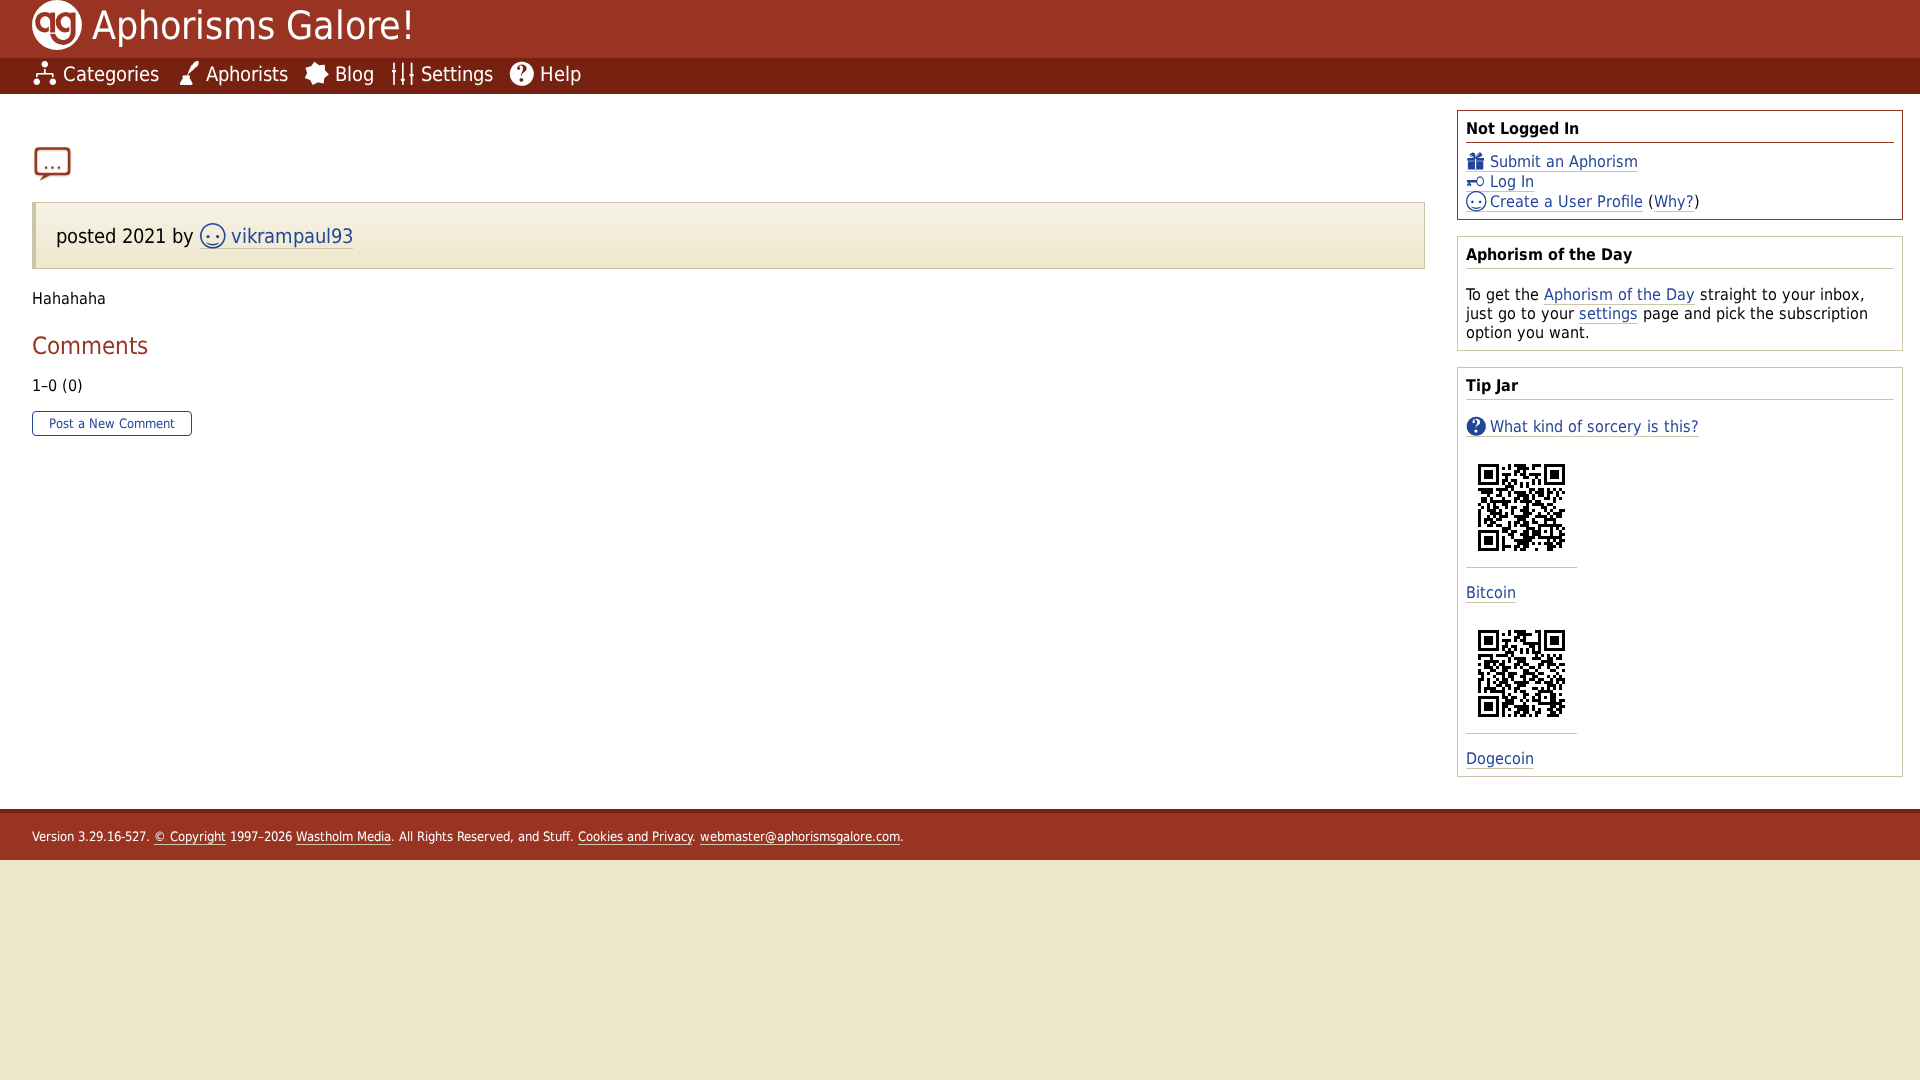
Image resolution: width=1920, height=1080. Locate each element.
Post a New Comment (112, 423)
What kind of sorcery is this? (1594, 426)
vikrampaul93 (292, 236)
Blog (354, 74)
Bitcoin (1491, 592)
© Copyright (190, 836)
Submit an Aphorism (1564, 161)
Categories (111, 74)
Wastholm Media (343, 836)
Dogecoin (1500, 758)
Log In (1512, 181)
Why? (1674, 201)
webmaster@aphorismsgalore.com (800, 836)
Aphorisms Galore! (253, 25)
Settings (457, 74)
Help (560, 74)
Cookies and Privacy (635, 836)
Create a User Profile (1566, 201)
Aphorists (247, 74)
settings (1608, 313)
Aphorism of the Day (1619, 294)
